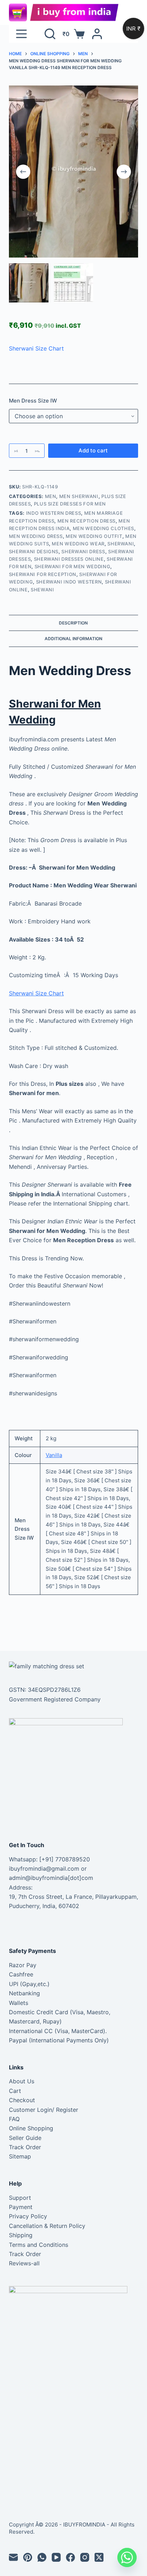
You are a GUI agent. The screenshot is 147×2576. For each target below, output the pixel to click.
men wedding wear (78, 544)
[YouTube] (56, 2557)
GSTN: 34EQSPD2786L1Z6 (45, 1690)
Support (20, 2198)
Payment (21, 2207)
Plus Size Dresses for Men (70, 504)
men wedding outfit (94, 536)
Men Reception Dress (87, 521)
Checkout (22, 2100)
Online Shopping (31, 2128)
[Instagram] (85, 2557)
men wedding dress (36, 536)
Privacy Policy (28, 2216)
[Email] (13, 2557)
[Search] (50, 34)
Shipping (21, 2235)
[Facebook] (70, 2557)
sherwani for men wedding (73, 566)
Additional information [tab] (73, 639)
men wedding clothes (103, 528)
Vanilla (54, 1455)
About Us (22, 2081)
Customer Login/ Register (44, 2110)
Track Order (25, 2147)
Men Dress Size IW (33, 401)
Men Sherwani (79, 496)
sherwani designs (34, 551)
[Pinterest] (28, 2557)
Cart (15, 2091)
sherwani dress (83, 551)
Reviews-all (24, 2263)
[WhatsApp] (42, 2557)
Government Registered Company (55, 1699)
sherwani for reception (43, 574)
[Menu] (21, 34)
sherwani (121, 544)
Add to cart (93, 450)
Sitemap (20, 2156)
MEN (51, 496)
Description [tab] (73, 623)
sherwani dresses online (69, 559)
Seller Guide (25, 2138)
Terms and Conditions (39, 2245)
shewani (42, 590)
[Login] (97, 34)
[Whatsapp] (127, 2557)
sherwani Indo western (69, 582)
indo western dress (54, 513)
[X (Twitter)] (99, 2557)
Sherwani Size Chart (36, 348)
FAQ (14, 2119)
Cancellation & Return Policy (47, 2226)
